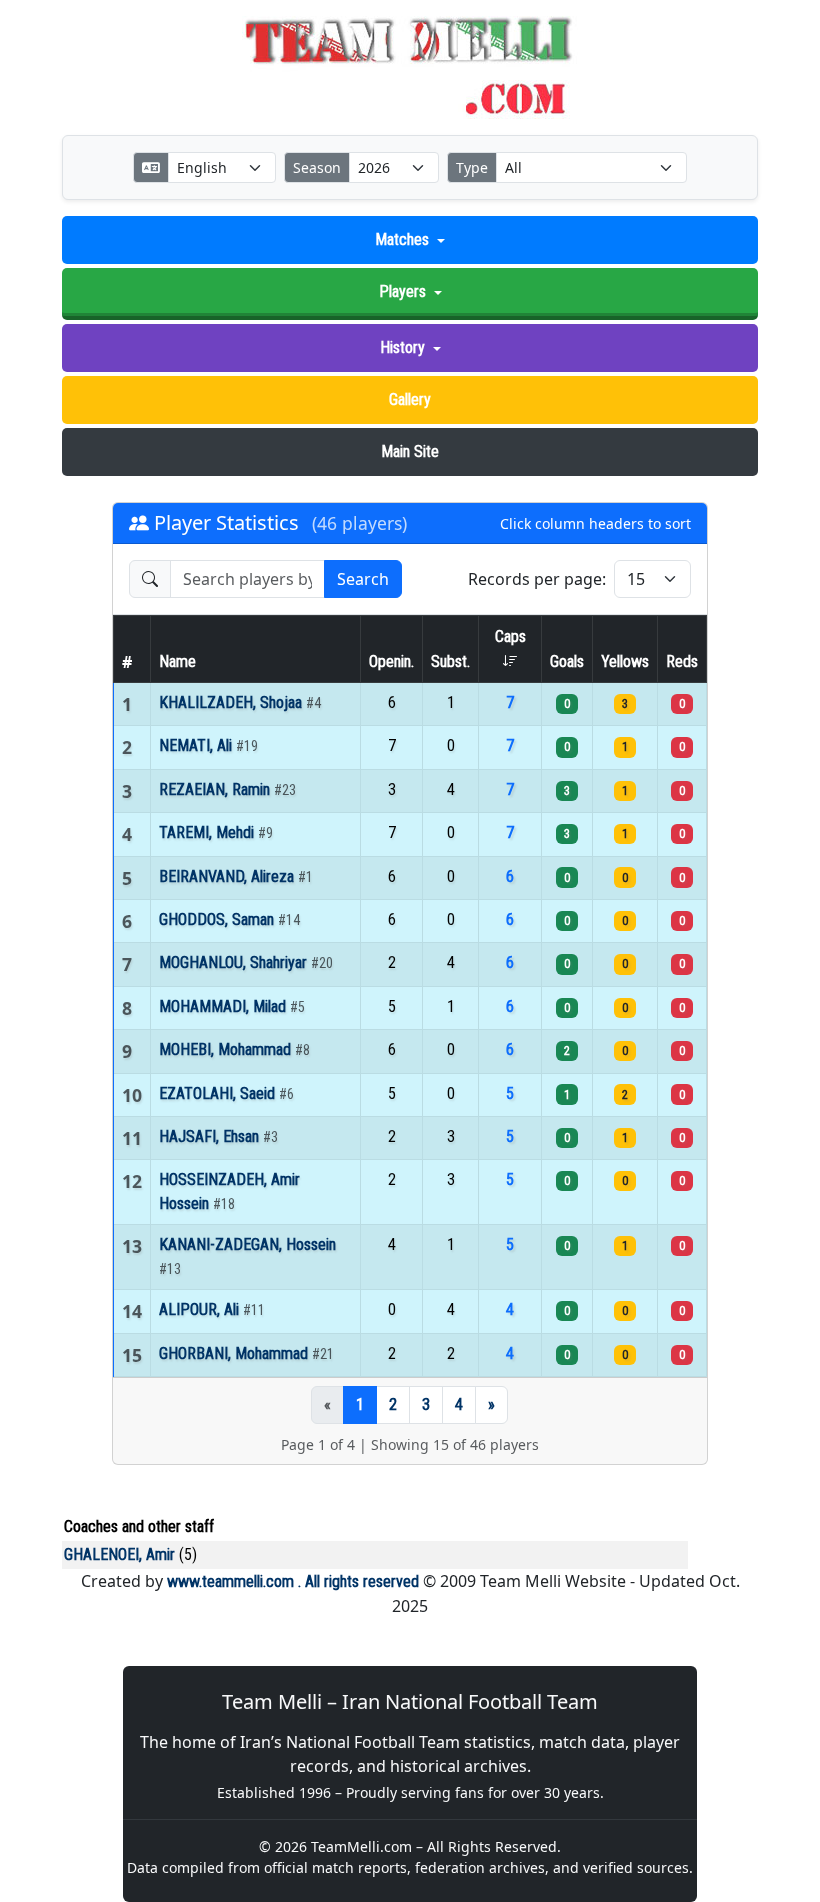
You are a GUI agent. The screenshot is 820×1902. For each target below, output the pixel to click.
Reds (682, 661)
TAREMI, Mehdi (208, 832)
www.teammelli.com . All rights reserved (293, 1581)
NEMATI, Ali (197, 745)
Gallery (410, 399)
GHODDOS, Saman (218, 919)
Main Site (410, 451)
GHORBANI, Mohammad (235, 1353)
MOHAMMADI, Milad (224, 1006)
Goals (567, 661)
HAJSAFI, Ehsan (211, 1136)
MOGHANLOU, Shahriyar (235, 962)
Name (177, 661)
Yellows (625, 661)
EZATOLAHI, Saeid (219, 1093)
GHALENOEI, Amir (119, 1554)
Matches (402, 239)
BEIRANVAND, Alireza (228, 876)
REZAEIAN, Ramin (216, 789)
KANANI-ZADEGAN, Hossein (247, 1244)
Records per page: (537, 579)
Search (363, 579)
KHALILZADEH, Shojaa (232, 702)
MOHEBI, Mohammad (227, 1049)
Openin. (391, 661)
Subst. (450, 661)
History (402, 347)
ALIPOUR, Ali (201, 1309)
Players (402, 291)
